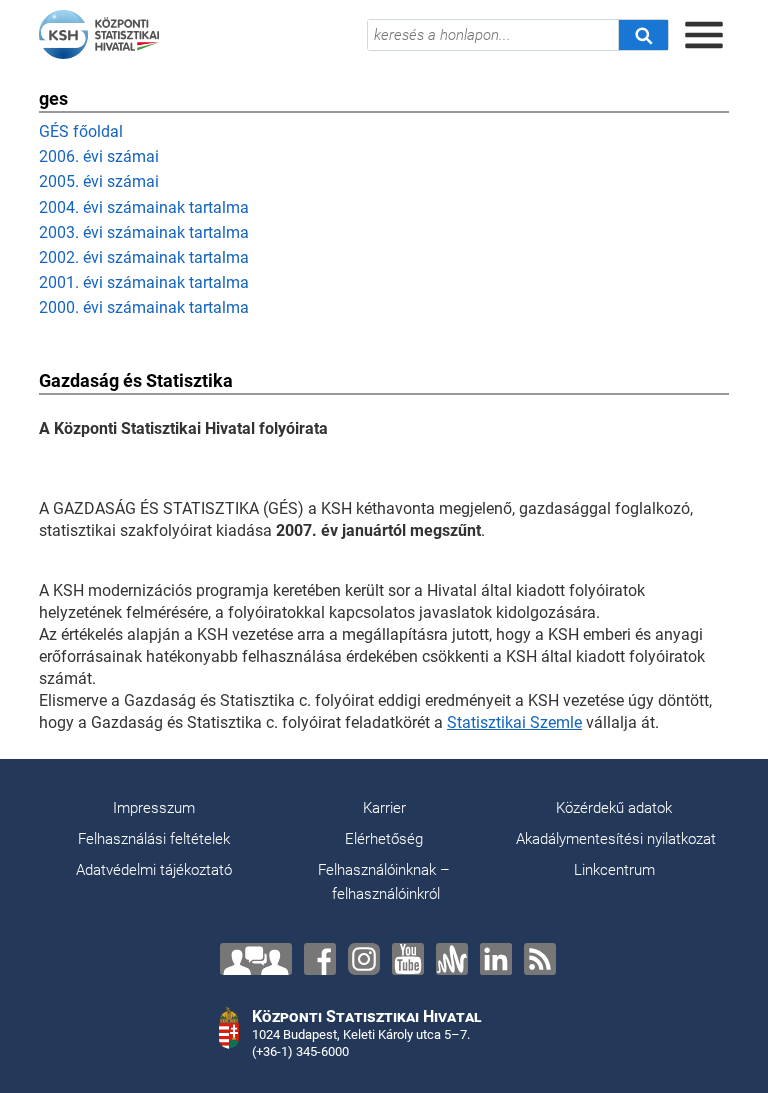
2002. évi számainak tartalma (144, 257)
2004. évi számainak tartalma (144, 207)
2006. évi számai (99, 156)
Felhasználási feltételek (154, 839)
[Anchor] (452, 959)
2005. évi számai (99, 181)
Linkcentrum (614, 870)
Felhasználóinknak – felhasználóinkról (384, 882)
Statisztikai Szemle (514, 722)
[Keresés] (643, 35)
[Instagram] (364, 959)
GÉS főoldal (81, 131)
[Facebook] (320, 959)
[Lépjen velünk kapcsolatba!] (256, 959)
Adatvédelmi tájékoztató (154, 870)
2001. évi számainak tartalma (144, 282)
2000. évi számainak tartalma (144, 307)
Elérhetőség (384, 839)
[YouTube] (408, 959)
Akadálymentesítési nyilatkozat (616, 839)
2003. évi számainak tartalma (144, 232)
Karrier (384, 808)
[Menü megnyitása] (704, 35)
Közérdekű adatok (614, 808)
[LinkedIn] (496, 959)
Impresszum (154, 808)
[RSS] (540, 959)
